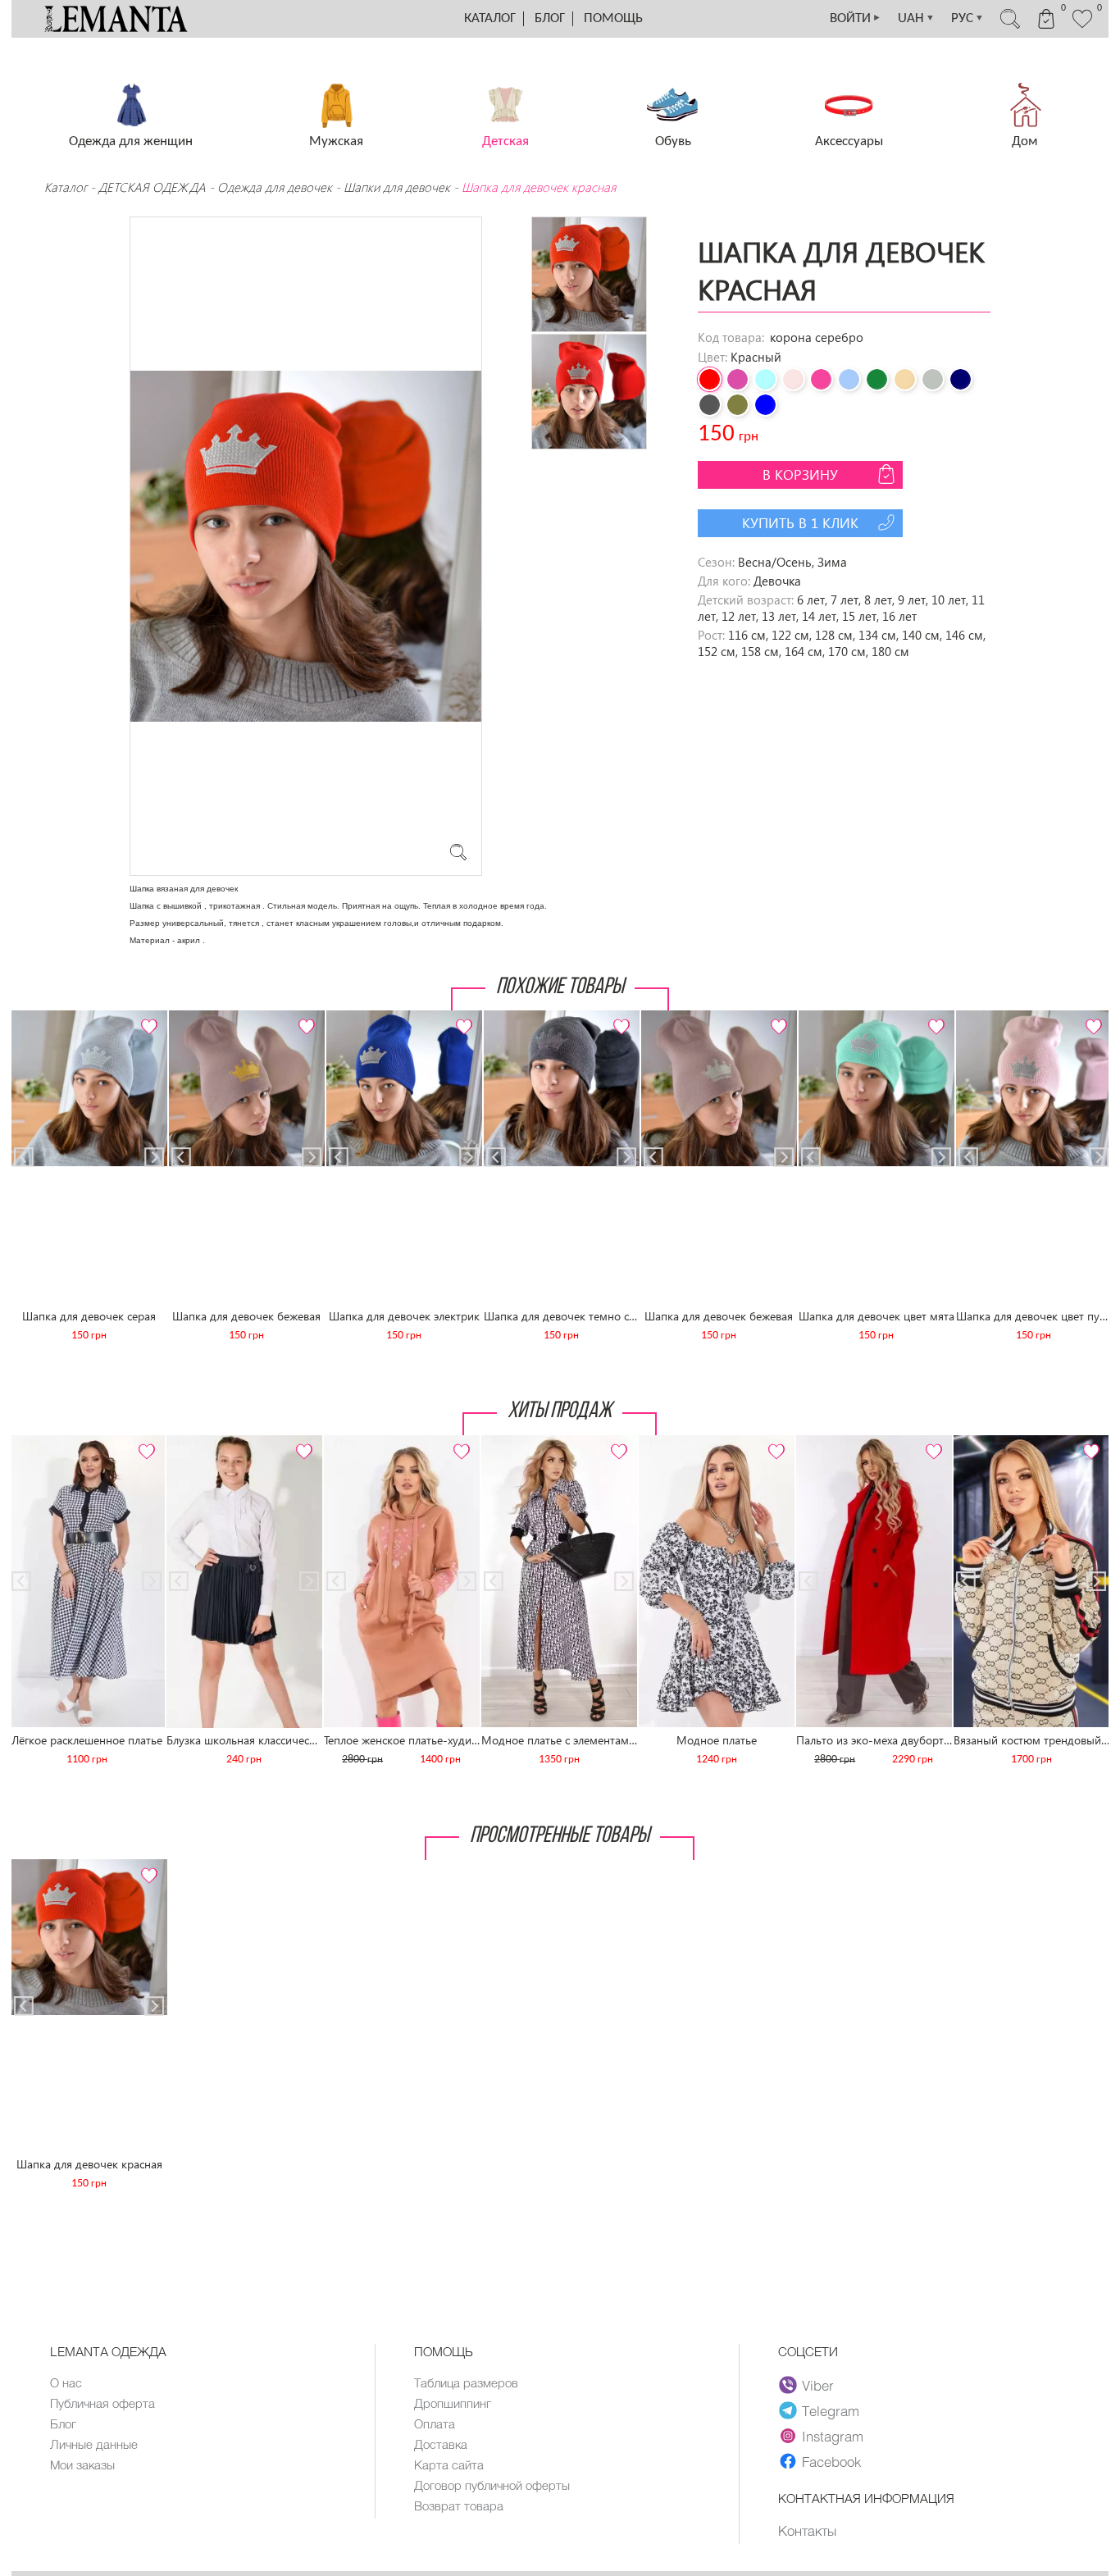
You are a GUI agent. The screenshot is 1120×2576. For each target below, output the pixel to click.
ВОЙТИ (856, 18)
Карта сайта (449, 2464)
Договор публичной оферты (492, 2485)
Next (146, 1017)
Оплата (435, 2423)
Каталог (490, 18)
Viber (818, 2385)
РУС (967, 18)
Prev (32, 1017)
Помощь (613, 18)
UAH (916, 18)
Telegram (831, 2410)
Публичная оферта (102, 2403)
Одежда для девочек (275, 187)
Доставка (441, 2444)
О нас (66, 2382)
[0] (1082, 26)
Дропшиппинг (453, 2403)
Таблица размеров (466, 2382)
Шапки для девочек (397, 187)
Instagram (833, 2436)
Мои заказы (82, 2464)
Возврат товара (459, 2505)
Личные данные (94, 2444)
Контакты (807, 2530)
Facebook (831, 2461)
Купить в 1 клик (800, 523)
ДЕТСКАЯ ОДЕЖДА (152, 187)
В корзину (800, 474)
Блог (550, 18)
